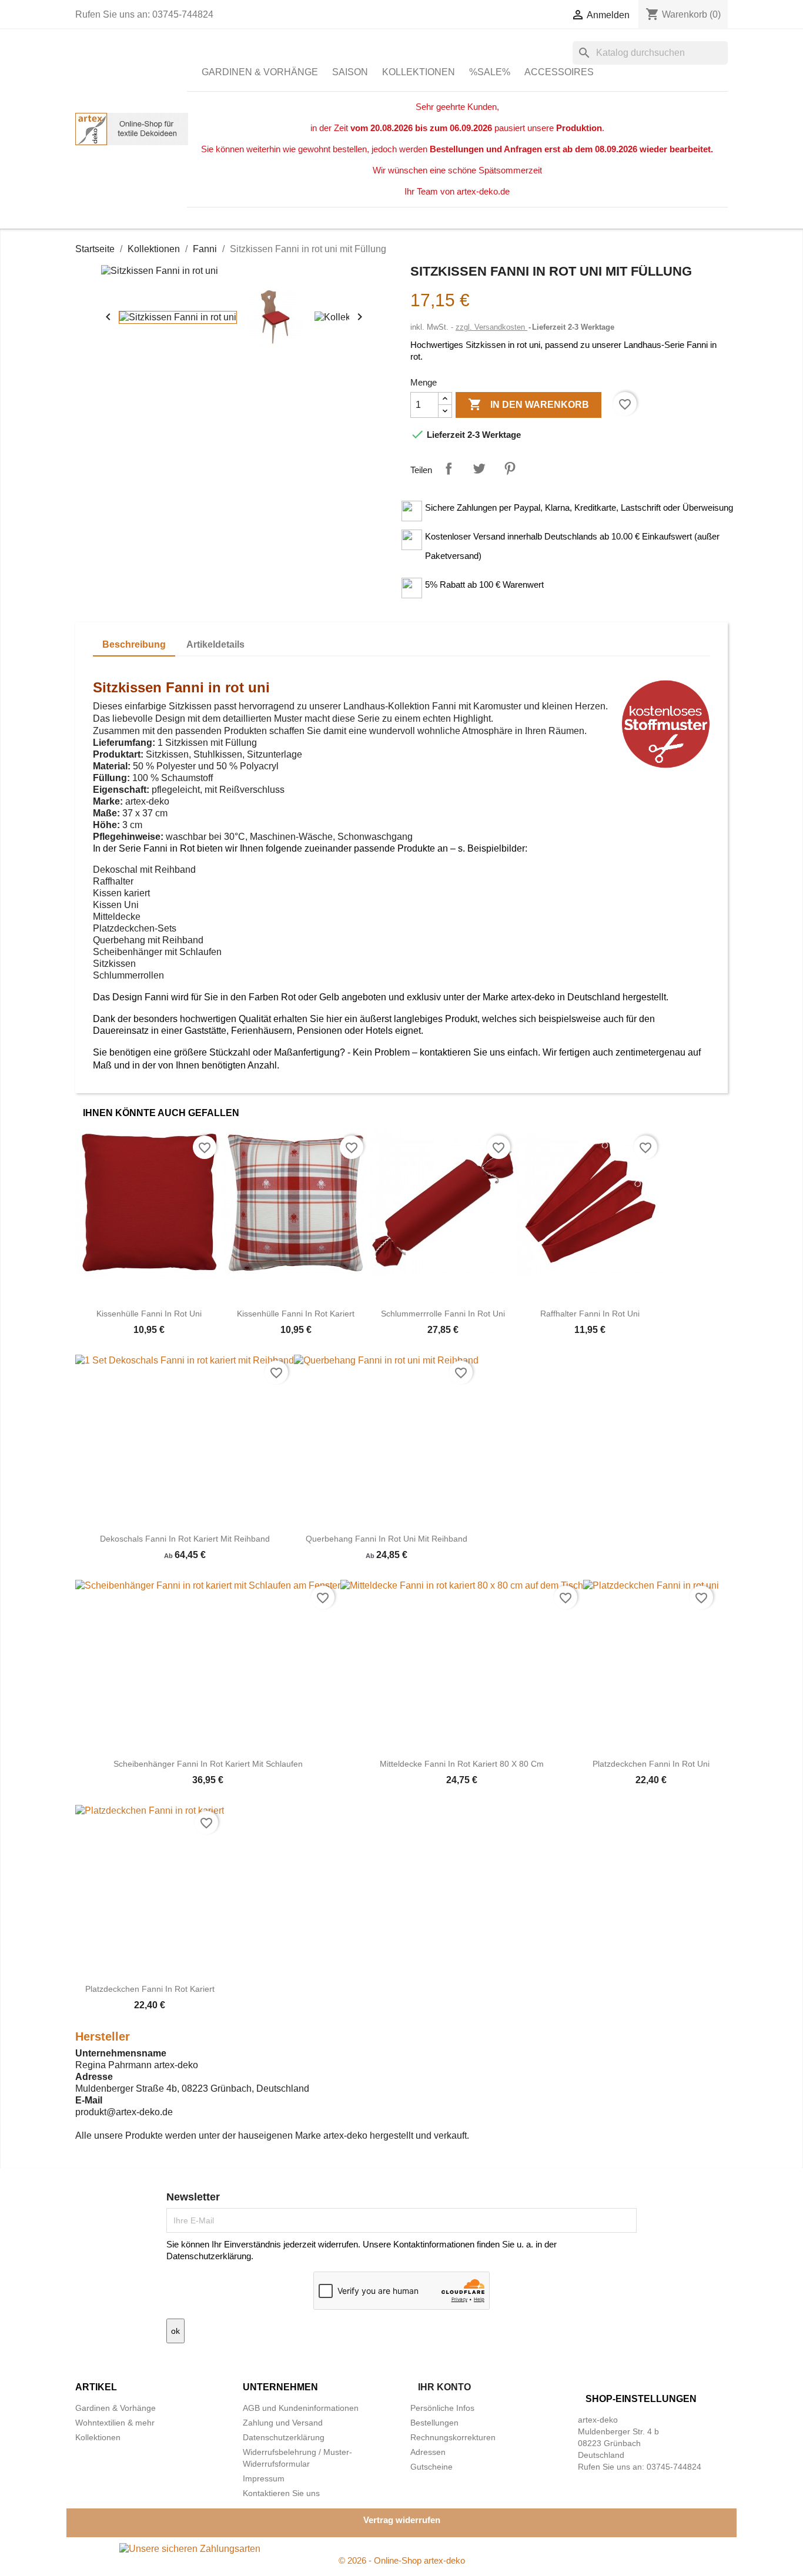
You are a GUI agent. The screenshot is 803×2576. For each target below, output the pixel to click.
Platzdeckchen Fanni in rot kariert (150, 1989)
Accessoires (559, 72)
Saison (350, 72)
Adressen (428, 2452)
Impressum (264, 2478)
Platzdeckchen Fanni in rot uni (651, 1764)
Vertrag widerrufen (402, 2520)
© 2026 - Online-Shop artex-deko (402, 2560)
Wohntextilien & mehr (115, 2423)
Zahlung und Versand (283, 2423)
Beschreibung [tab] (134, 644)
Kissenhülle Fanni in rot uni (149, 1314)
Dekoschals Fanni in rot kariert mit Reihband (185, 1539)
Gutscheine (431, 2467)
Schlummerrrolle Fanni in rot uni (443, 1314)
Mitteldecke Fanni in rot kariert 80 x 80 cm (462, 1764)
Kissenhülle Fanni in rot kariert (296, 1314)
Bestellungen (434, 2423)
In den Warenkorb (528, 404)
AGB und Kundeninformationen (301, 2408)
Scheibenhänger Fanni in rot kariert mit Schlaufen (208, 1764)
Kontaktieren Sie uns (281, 2493)
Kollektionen (419, 72)
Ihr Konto (444, 2387)
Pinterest (510, 468)
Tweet (479, 468)
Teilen (449, 468)
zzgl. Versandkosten (491, 327)
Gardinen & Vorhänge (260, 72)
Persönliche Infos (442, 2408)
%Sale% (490, 72)
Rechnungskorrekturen (453, 2437)
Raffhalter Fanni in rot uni (590, 1314)
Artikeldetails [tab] (215, 644)
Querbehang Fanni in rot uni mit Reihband (387, 1539)
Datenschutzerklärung (284, 2437)
